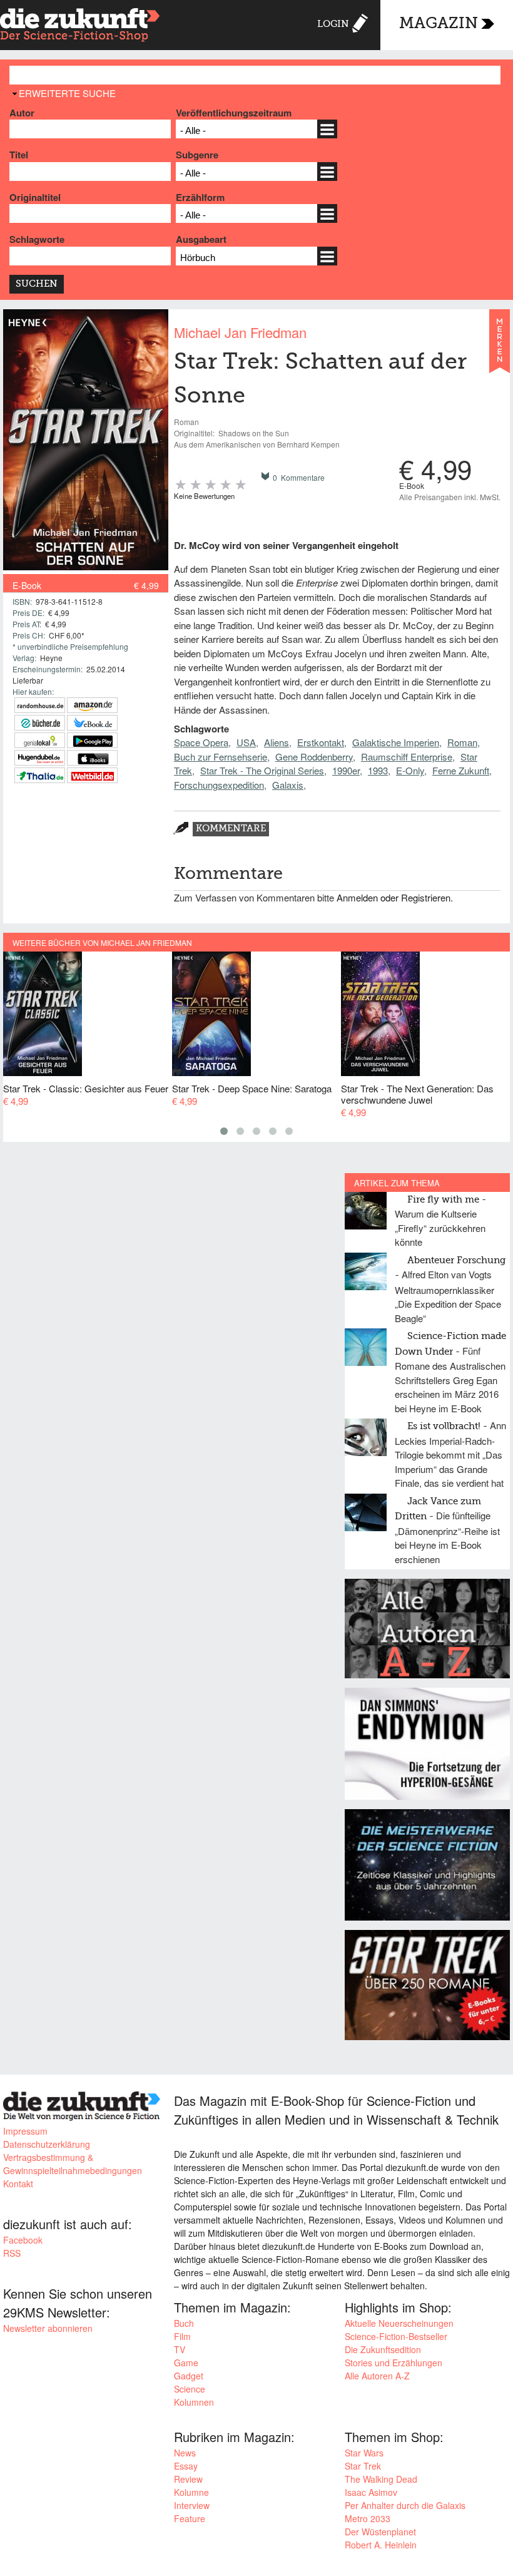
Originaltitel (35, 197)
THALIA (40, 775)
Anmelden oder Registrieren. (395, 897)
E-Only (410, 770)
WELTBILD (92, 775)
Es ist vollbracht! (444, 1426)
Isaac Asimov (371, 2492)
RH (40, 705)
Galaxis (288, 785)
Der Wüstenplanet (380, 2532)
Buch (184, 2323)
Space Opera (201, 742)
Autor (22, 113)
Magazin (439, 24)
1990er (346, 770)
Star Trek (363, 2466)
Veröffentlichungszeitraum (234, 113)
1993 (378, 770)
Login (333, 24)
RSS (12, 2253)
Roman (462, 742)
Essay (186, 2466)
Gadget (189, 2376)
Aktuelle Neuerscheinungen (399, 2323)
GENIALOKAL (40, 740)
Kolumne (191, 2492)
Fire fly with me (443, 1200)
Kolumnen (194, 2402)
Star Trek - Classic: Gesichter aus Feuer (86, 1088)
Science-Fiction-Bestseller (396, 2336)
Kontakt (18, 2183)
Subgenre (197, 155)
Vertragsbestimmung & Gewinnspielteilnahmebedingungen (73, 2164)
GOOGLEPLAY (92, 740)
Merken (500, 347)
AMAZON (92, 705)
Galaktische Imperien (396, 742)
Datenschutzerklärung (47, 2144)
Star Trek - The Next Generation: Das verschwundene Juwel (417, 1094)
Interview (192, 2505)
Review (188, 2479)
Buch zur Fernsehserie (221, 757)
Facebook (23, 2240)
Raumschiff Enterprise (407, 757)
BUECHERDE (40, 723)
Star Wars (364, 2453)
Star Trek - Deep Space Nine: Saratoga (252, 1088)
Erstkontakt (321, 742)
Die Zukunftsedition (383, 2349)
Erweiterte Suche (67, 93)
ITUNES (92, 758)
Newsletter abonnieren (48, 2328)
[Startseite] (80, 27)
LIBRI (92, 723)
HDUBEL (40, 758)
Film (182, 2336)
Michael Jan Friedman (240, 332)
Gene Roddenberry (314, 757)
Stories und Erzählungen (394, 2363)
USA (246, 742)
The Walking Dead (381, 2479)
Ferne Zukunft (461, 770)
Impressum (25, 2131)
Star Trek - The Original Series (262, 770)
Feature (190, 2518)
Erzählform (200, 197)
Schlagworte (37, 239)
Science (190, 2389)
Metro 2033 (368, 2518)
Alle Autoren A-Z (377, 2376)
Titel (19, 155)
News (185, 2453)
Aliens (277, 742)
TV (180, 2349)
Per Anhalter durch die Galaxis (405, 2505)
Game (186, 2363)
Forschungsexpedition (219, 785)
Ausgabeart (201, 239)
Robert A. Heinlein (381, 2545)
